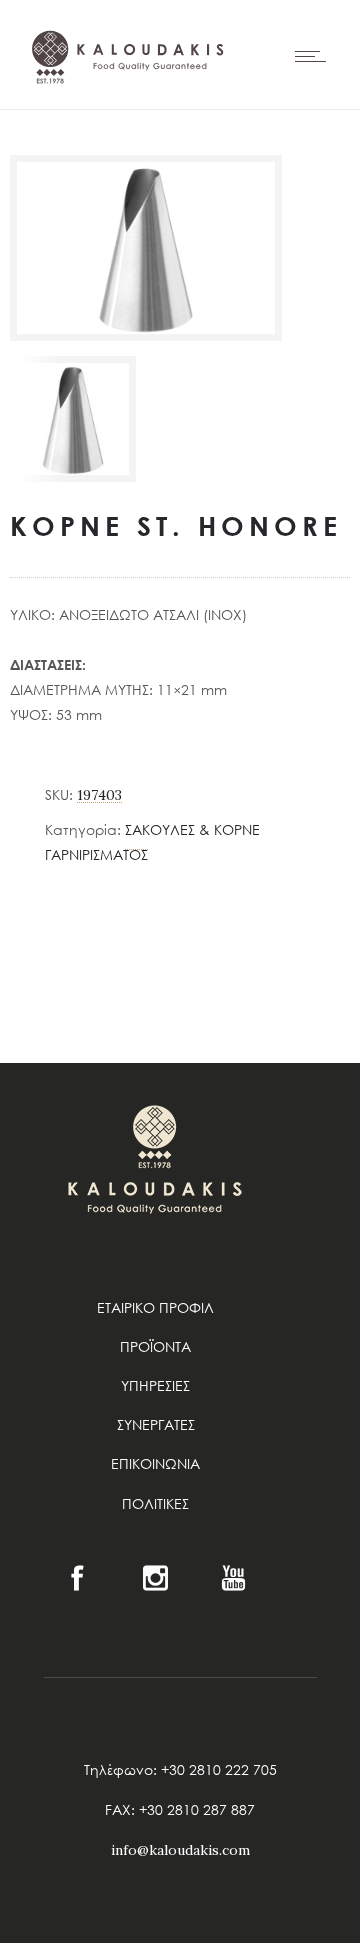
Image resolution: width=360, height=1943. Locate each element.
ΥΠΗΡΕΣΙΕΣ (155, 1385)
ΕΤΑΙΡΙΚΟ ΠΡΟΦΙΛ (155, 1307)
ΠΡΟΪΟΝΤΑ (155, 1346)
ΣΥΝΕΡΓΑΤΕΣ (156, 1424)
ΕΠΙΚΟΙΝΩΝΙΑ (155, 1463)
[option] (73, 419)
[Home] (125, 123)
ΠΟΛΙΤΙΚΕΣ (155, 1503)
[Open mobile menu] (315, 56)
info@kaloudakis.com (180, 1850)
